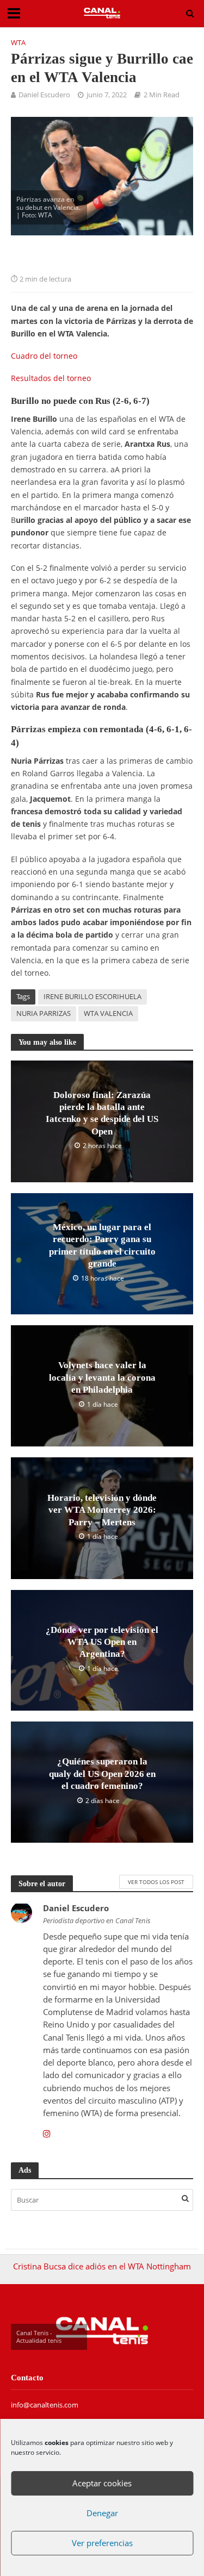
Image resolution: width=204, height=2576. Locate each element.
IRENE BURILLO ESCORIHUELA (92, 997)
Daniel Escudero (44, 95)
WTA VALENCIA (108, 1013)
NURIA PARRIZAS (44, 1013)
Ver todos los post (156, 1882)
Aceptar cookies (102, 2483)
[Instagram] (47, 2134)
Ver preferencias (102, 2543)
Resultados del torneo (51, 378)
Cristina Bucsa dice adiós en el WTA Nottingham (102, 2266)
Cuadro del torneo (44, 356)
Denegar (102, 2513)
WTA (18, 43)
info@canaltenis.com (45, 2405)
